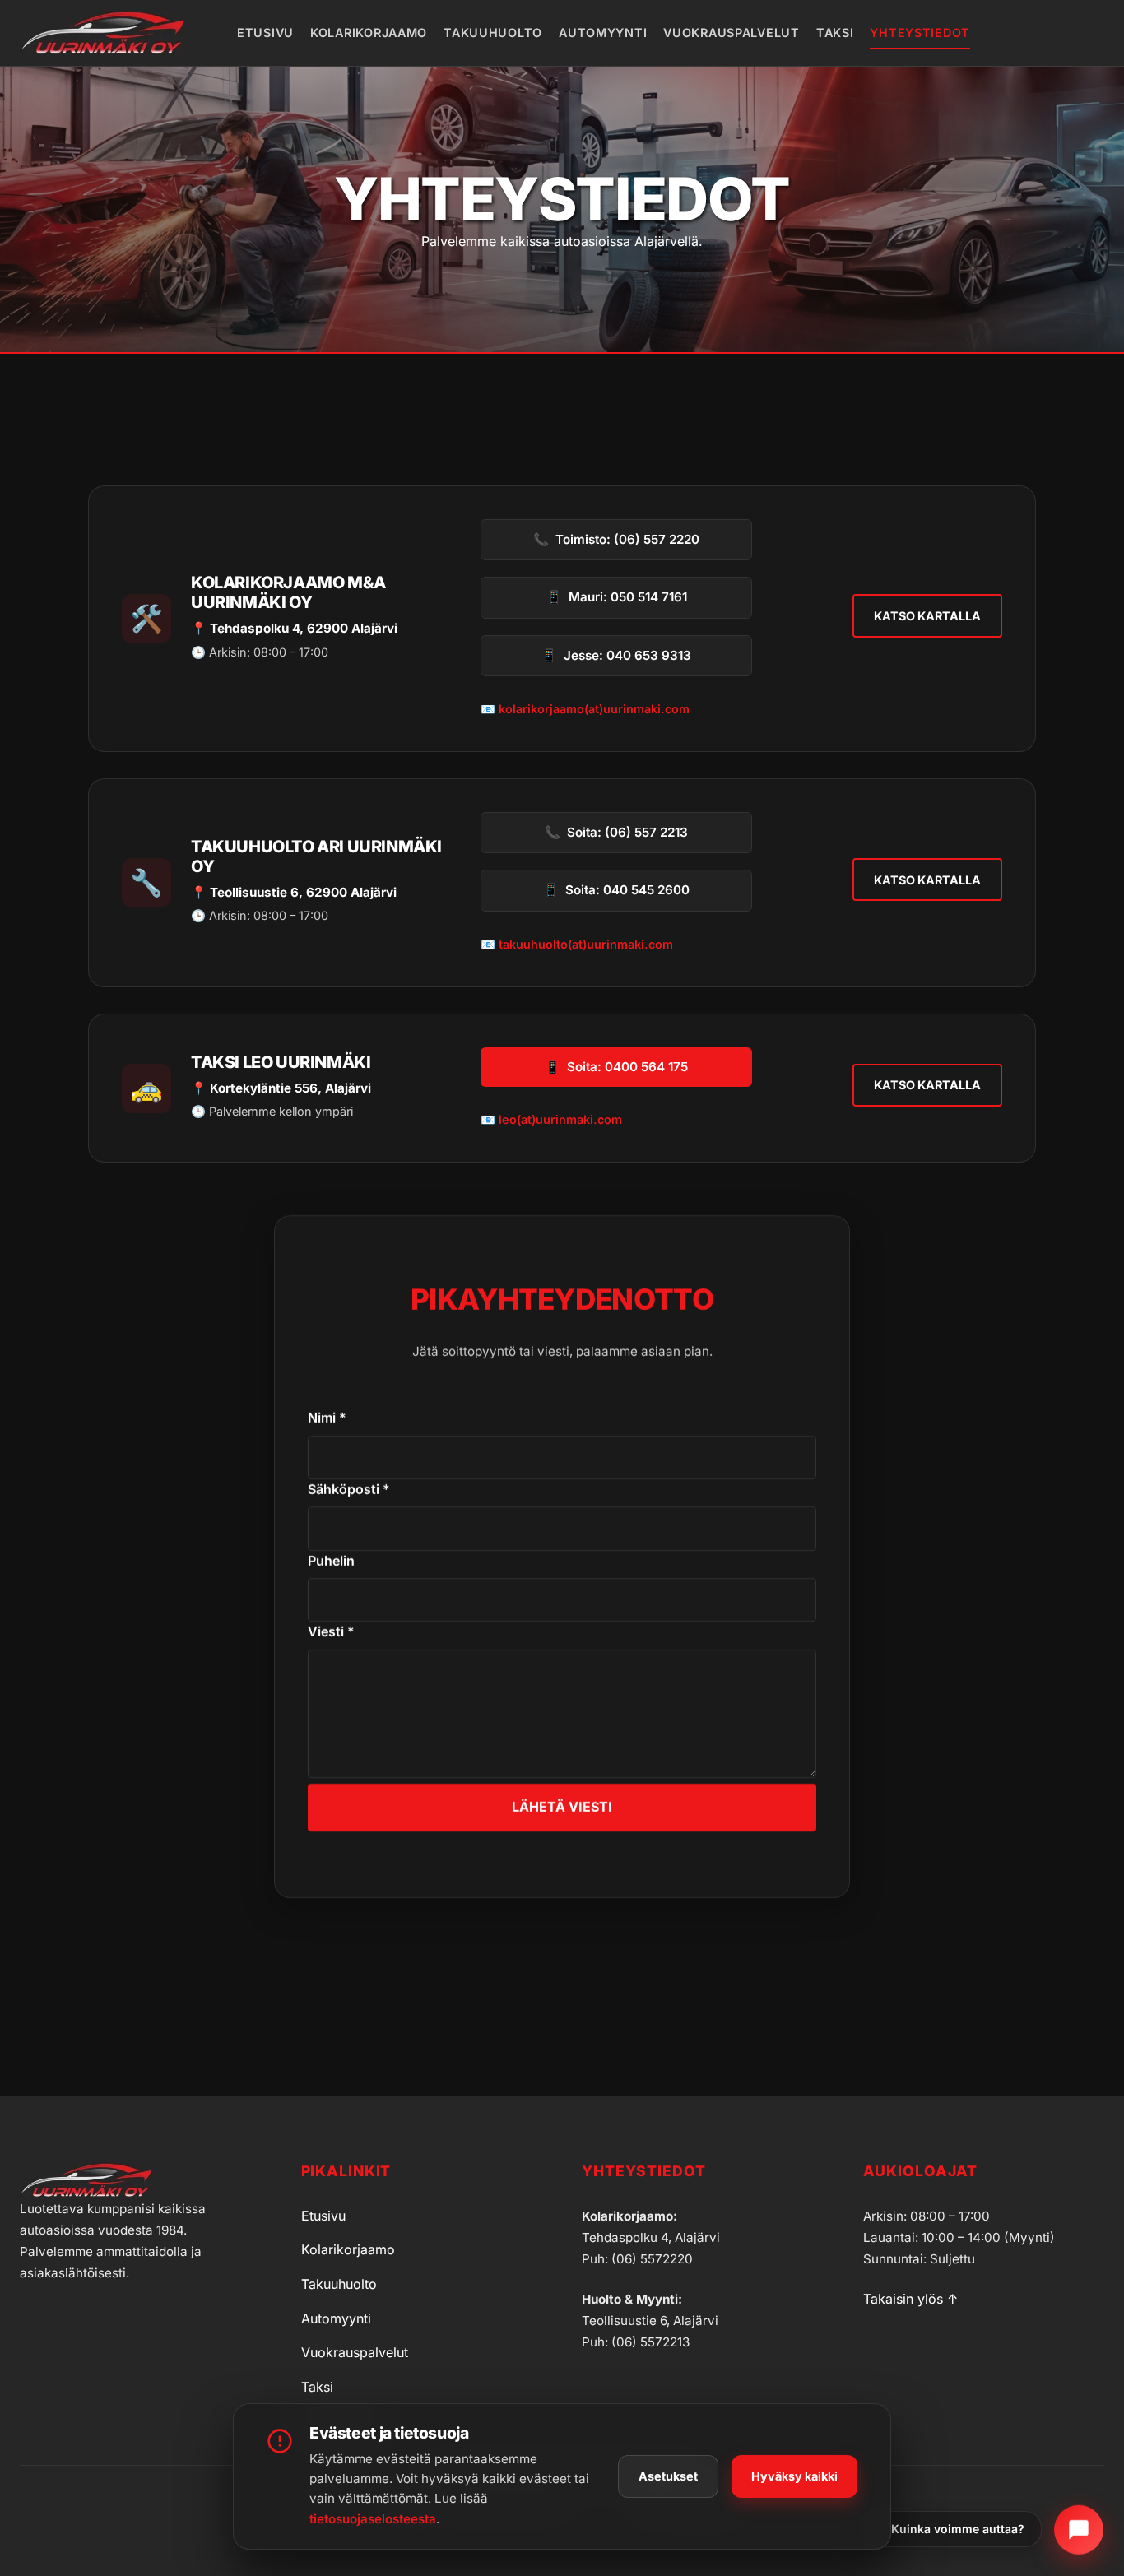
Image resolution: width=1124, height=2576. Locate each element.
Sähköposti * (349, 1489)
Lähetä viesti (562, 1807)
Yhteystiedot (920, 32)
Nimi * (327, 1418)
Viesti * (331, 1631)
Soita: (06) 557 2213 (616, 832)
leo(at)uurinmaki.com (560, 1119)
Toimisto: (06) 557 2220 (616, 539)
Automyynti (603, 32)
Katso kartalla (927, 616)
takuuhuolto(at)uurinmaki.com (586, 944)
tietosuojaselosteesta (373, 2519)
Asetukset (668, 2476)
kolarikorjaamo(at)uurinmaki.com (594, 709)
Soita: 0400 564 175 (616, 1067)
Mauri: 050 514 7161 (617, 597)
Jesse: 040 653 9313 (616, 655)
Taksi (835, 32)
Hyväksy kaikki (794, 2476)
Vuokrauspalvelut (732, 32)
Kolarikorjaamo (369, 32)
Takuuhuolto (493, 32)
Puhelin (331, 1561)
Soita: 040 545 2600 (616, 890)
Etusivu (265, 32)
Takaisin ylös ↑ (910, 2299)
